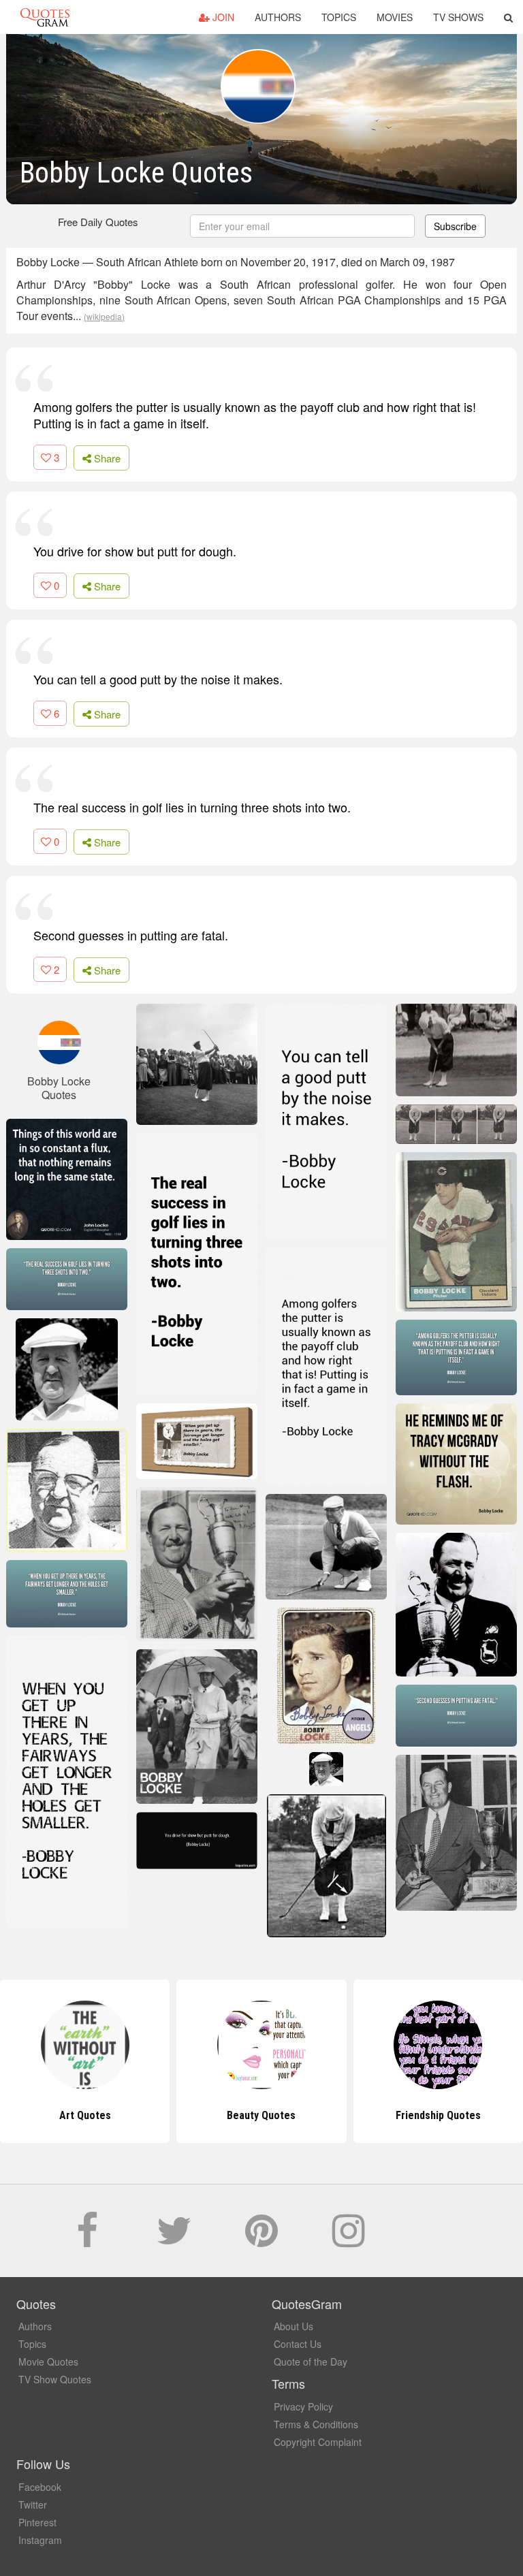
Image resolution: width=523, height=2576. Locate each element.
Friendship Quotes (261, 2115)
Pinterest (37, 2522)
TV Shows (458, 17)
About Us (294, 2326)
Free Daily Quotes (98, 222)
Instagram (40, 2540)
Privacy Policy (303, 2406)
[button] (508, 17)
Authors (278, 17)
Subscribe (455, 226)
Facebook (40, 2487)
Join (222, 17)
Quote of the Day (311, 2362)
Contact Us (298, 2344)
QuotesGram (45, 17)
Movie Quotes (48, 2362)
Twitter (33, 2505)
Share (106, 458)
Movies (395, 17)
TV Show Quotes (55, 2379)
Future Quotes (438, 2115)
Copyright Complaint (318, 2442)
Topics (339, 17)
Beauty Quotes (85, 2115)
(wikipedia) (104, 316)
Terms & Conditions (316, 2424)
